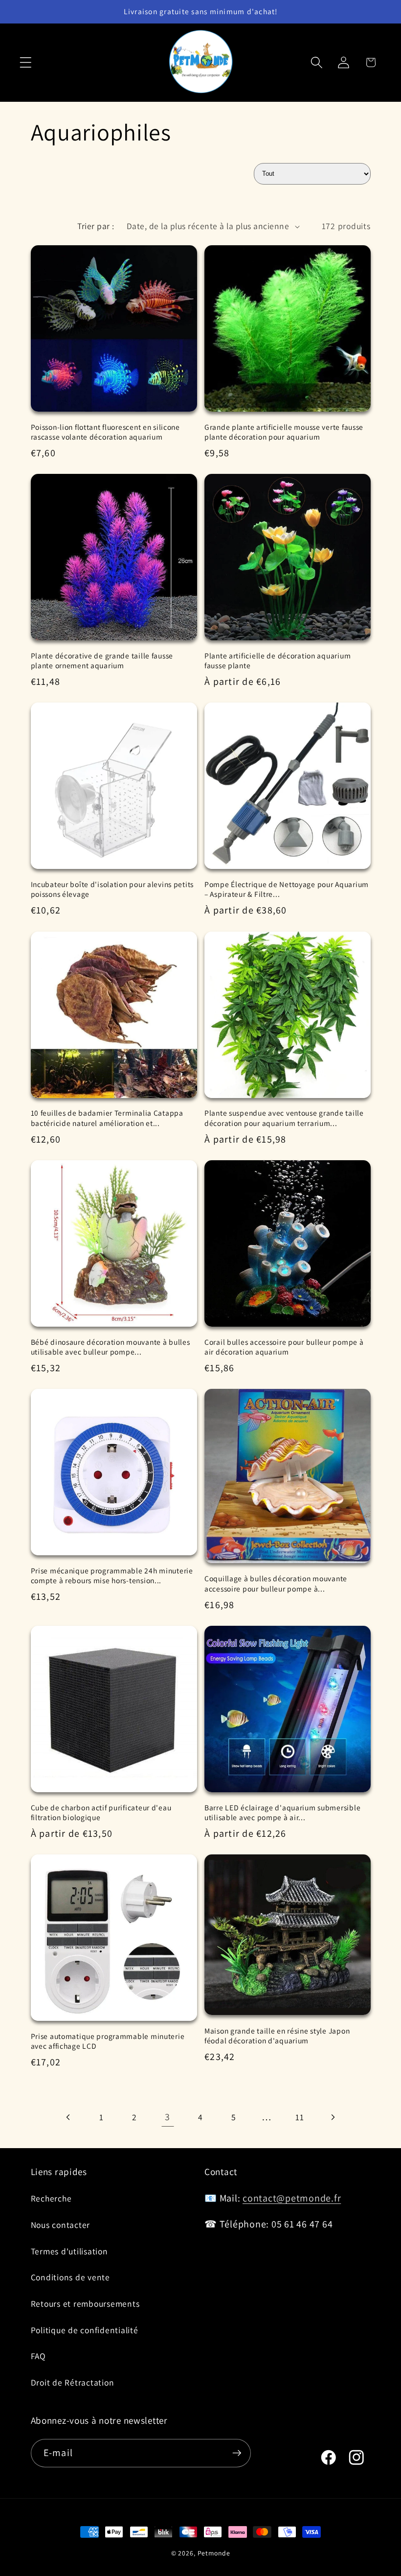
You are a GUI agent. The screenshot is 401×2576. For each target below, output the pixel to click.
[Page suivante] (333, 2117)
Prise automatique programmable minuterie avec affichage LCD (108, 2041)
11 (300, 2117)
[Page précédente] (69, 2117)
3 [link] (167, 2117)
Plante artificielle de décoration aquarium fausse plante (278, 660)
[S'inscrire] (237, 2453)
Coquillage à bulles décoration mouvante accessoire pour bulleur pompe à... (276, 1583)
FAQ (38, 2356)
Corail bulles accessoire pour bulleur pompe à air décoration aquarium (284, 1347)
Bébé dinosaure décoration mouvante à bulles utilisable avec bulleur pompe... (111, 1347)
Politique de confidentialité (85, 2330)
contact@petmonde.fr (292, 2198)
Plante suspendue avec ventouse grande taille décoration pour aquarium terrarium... (284, 1118)
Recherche (51, 2198)
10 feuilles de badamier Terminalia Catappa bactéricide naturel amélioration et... (107, 1118)
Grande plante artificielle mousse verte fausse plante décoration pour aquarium (284, 432)
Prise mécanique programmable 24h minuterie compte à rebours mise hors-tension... (112, 1575)
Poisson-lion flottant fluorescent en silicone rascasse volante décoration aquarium (105, 432)
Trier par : (96, 226)
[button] (26, 62)
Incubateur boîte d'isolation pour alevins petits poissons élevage (112, 889)
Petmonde (214, 2553)
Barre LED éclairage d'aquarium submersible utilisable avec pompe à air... (282, 1812)
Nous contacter (61, 2225)
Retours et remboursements (85, 2304)
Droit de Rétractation (73, 2382)
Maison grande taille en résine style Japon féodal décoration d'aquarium (277, 2036)
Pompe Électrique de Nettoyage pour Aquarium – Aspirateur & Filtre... (287, 889)
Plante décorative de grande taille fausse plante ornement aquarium (102, 660)
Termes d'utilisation (69, 2251)
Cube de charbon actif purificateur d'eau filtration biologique (101, 1812)
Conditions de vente (70, 2277)
